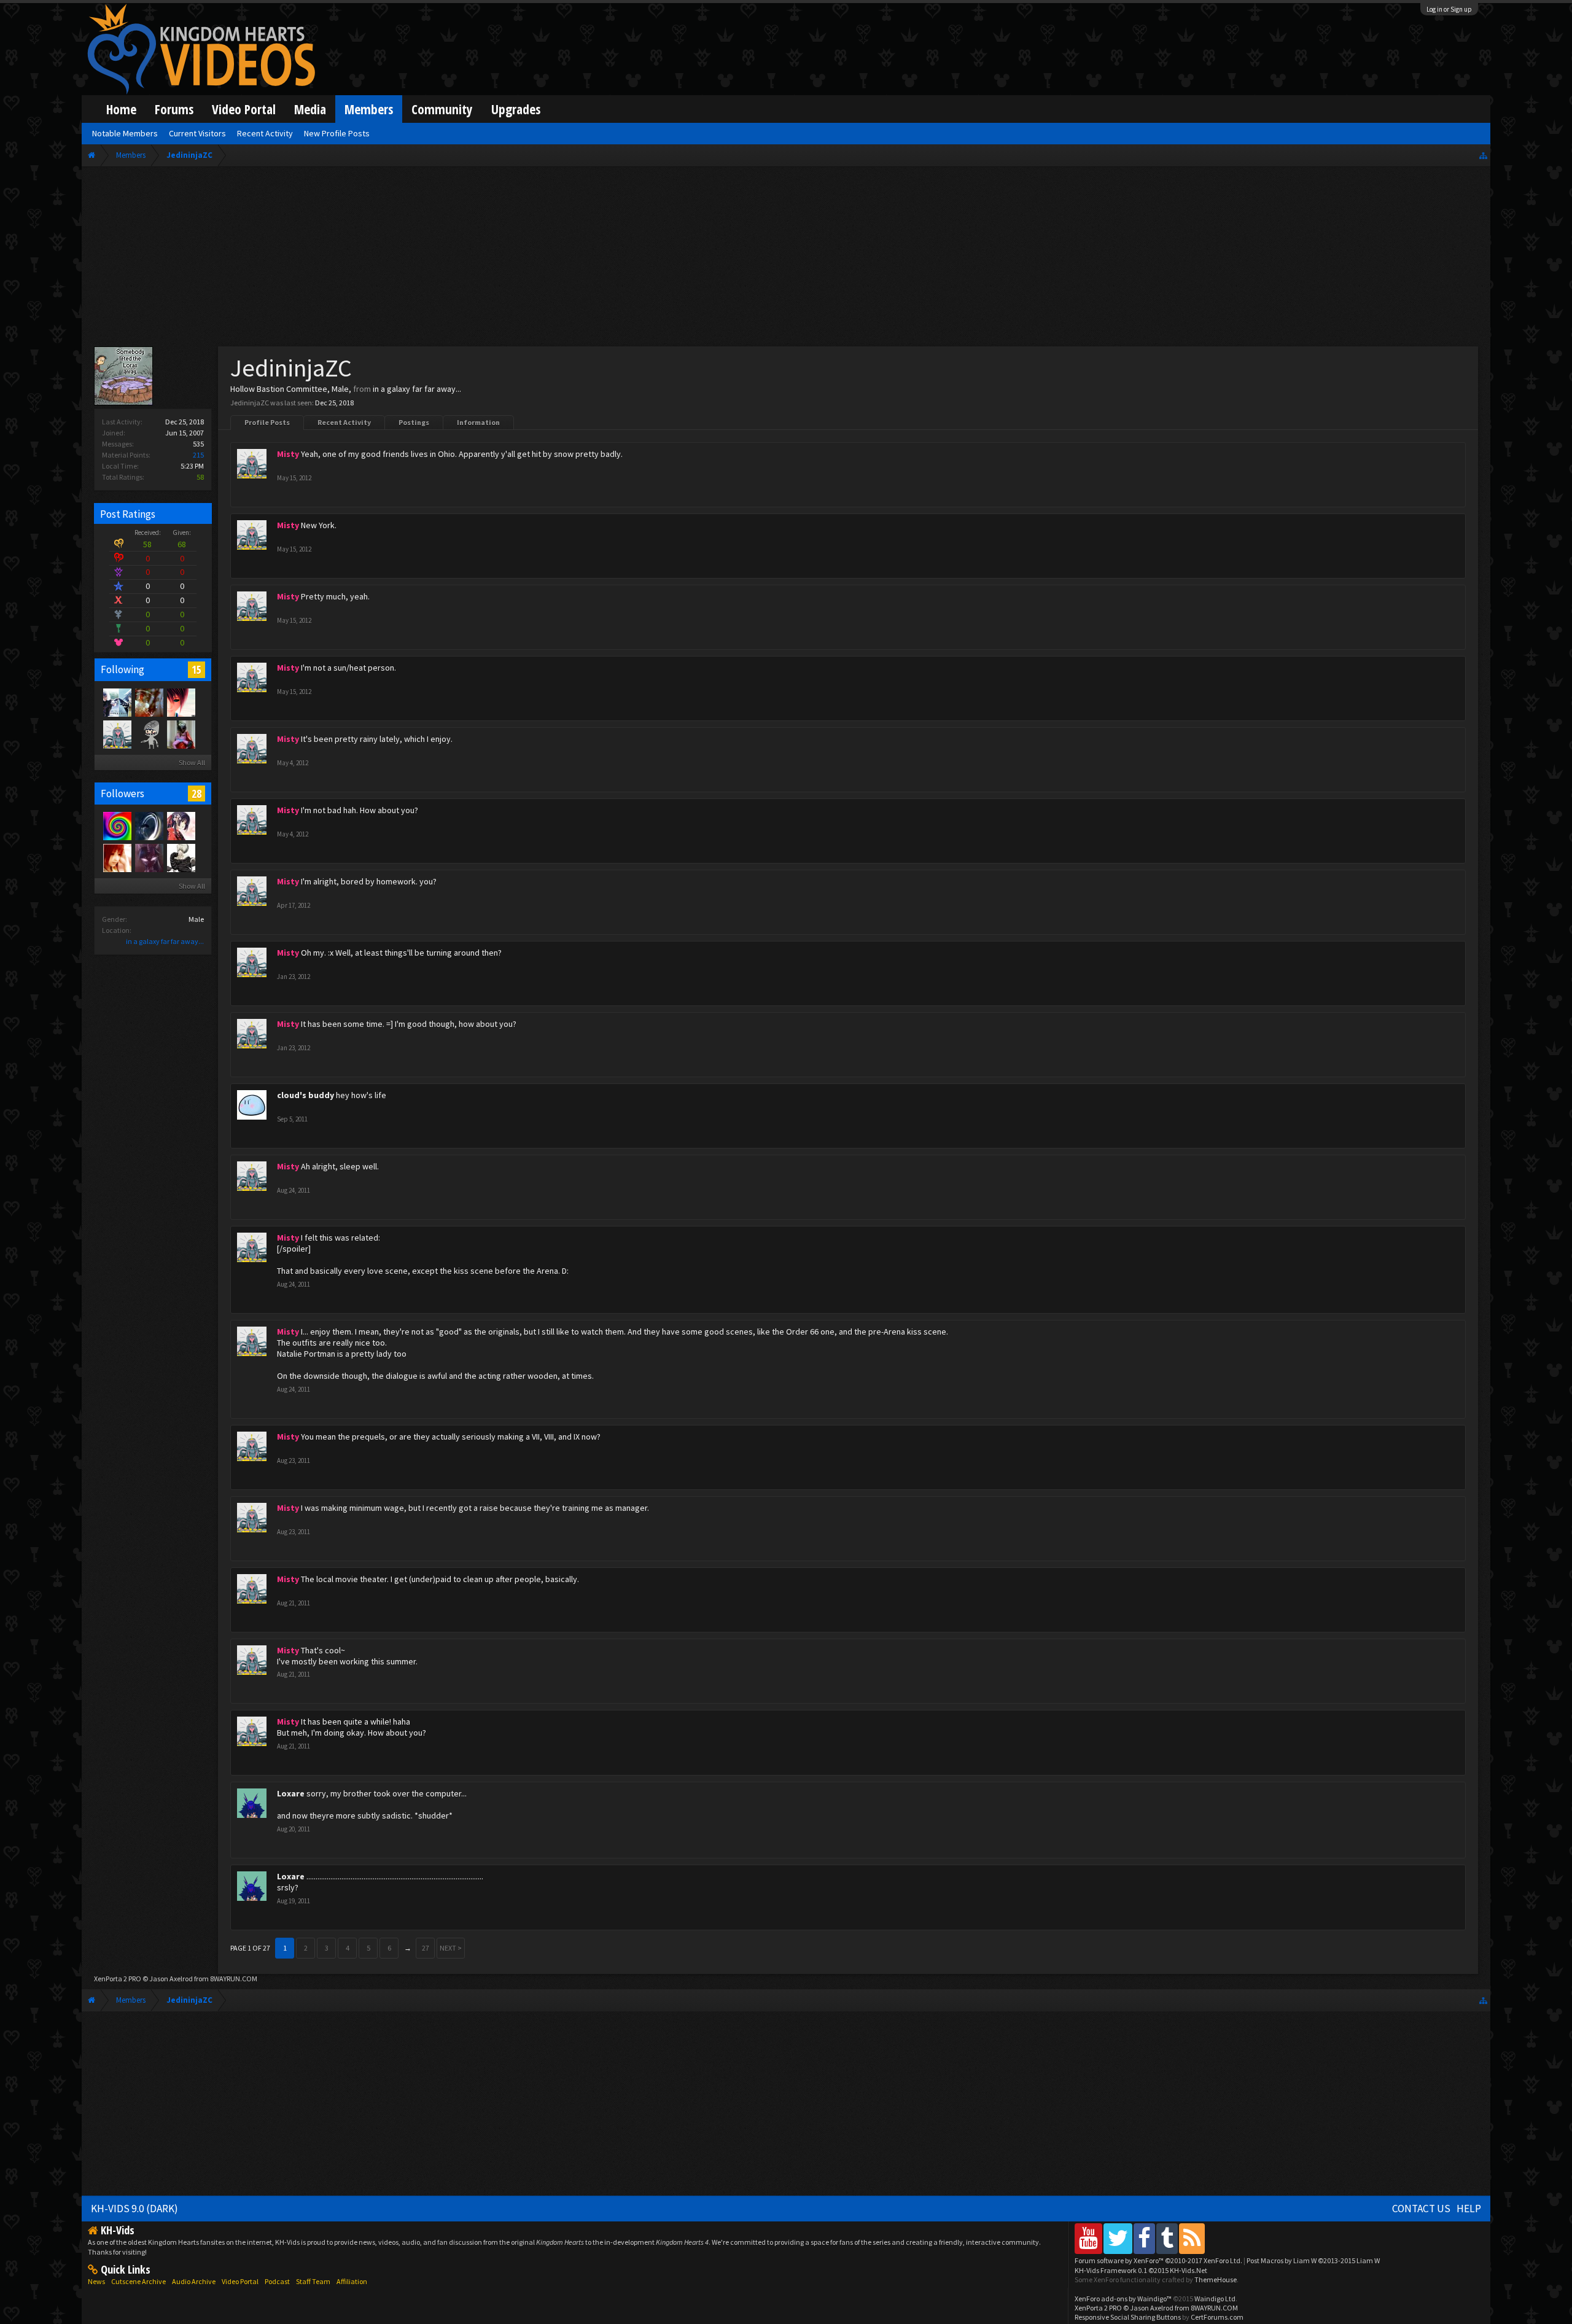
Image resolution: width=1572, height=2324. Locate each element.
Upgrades (516, 109)
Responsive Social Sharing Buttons (1128, 2317)
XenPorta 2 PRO (118, 1979)
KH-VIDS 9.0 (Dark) (134, 2209)
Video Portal (244, 109)
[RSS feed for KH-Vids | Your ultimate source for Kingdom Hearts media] (1192, 2238)
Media (310, 109)
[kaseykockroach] (181, 734)
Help (1469, 2209)
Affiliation (352, 2281)
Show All (192, 762)
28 (196, 794)
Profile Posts (267, 422)
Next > (451, 1948)
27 (426, 1948)
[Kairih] (181, 702)
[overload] (117, 702)
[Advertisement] (786, 259)
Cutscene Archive (138, 2281)
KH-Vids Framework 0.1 (1141, 2270)
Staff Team (313, 2281)
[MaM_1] (117, 857)
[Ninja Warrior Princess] (181, 825)
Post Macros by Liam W (1313, 2260)
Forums (174, 109)
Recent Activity (344, 422)
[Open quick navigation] (1483, 155)
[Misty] (117, 734)
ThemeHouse (1216, 2279)
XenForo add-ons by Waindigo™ (1123, 2299)
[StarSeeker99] (149, 825)
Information (478, 422)
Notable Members (125, 133)
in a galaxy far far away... (165, 941)
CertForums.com (1217, 2317)
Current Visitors (197, 133)
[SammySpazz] (181, 857)
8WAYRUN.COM (234, 1979)
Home (121, 109)
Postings (414, 422)
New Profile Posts (337, 133)
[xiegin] (149, 734)
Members (369, 109)
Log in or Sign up (1449, 9)
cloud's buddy (305, 1095)
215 (198, 455)
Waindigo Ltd (1215, 2299)
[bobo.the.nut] (117, 825)
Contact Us (1421, 2209)
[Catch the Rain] (149, 702)
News (96, 2281)
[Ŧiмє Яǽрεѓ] (149, 857)
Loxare (291, 1793)
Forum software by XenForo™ (1158, 2260)
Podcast (277, 2281)
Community (442, 109)
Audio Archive (194, 2281)
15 (196, 669)
